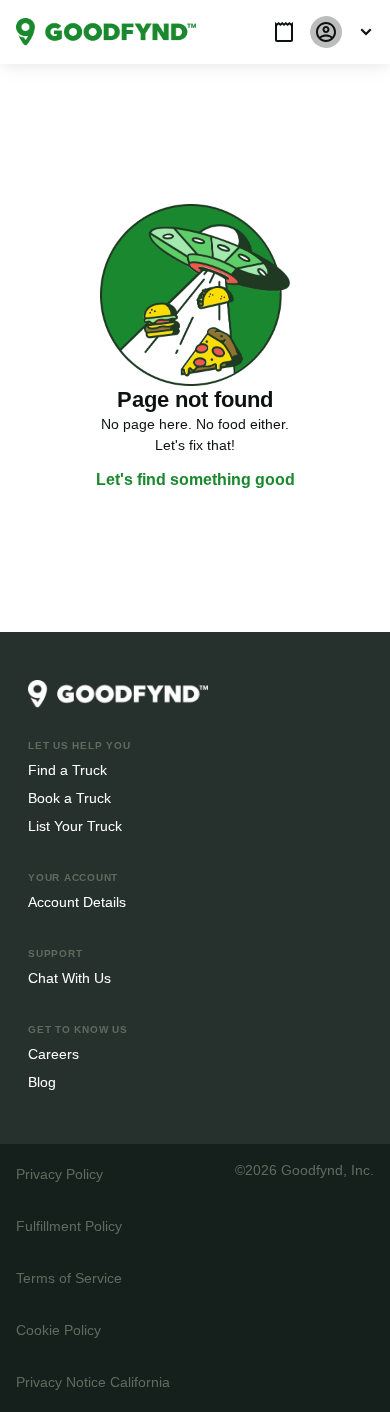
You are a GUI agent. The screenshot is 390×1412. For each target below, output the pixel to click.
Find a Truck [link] (66, 769)
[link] (106, 32)
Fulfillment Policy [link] (68, 1225)
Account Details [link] (77, 901)
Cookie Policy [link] (58, 1329)
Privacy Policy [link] (58, 1173)
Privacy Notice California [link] (92, 1381)
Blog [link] (42, 1081)
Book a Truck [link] (68, 797)
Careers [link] (52, 1053)
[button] (284, 32)
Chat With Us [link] (69, 977)
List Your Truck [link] (73, 825)
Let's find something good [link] (195, 480)
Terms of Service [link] (67, 1277)
